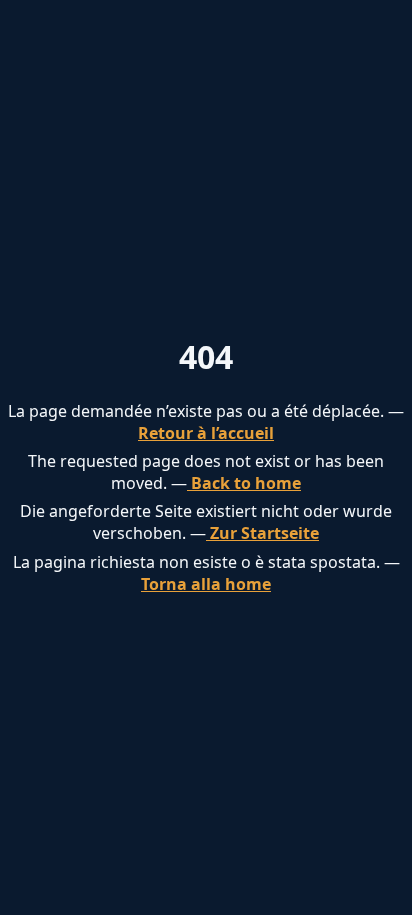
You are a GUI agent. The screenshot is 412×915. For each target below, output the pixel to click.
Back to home (244, 483)
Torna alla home (206, 584)
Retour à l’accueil (206, 433)
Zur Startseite (262, 533)
